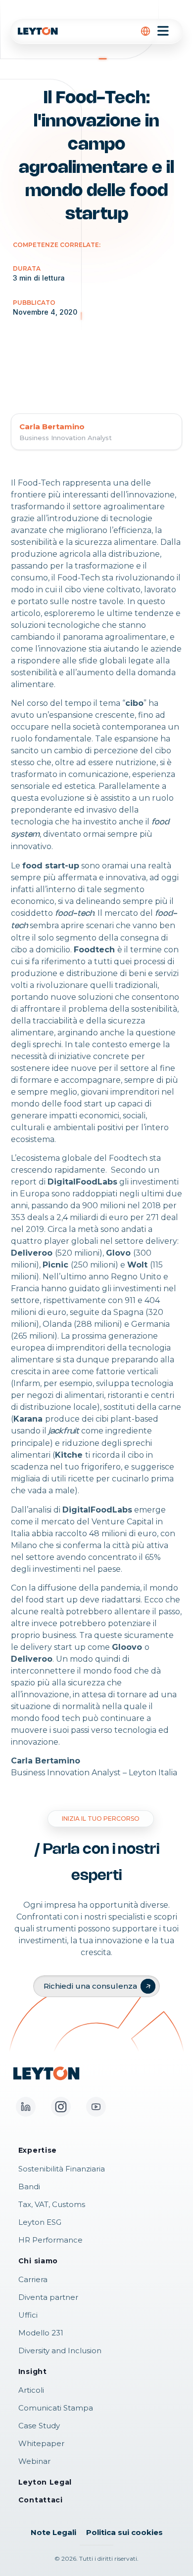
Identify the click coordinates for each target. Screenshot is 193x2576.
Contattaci (41, 2500)
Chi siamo (38, 2261)
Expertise (38, 2150)
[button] (145, 31)
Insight (33, 2372)
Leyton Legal (45, 2482)
